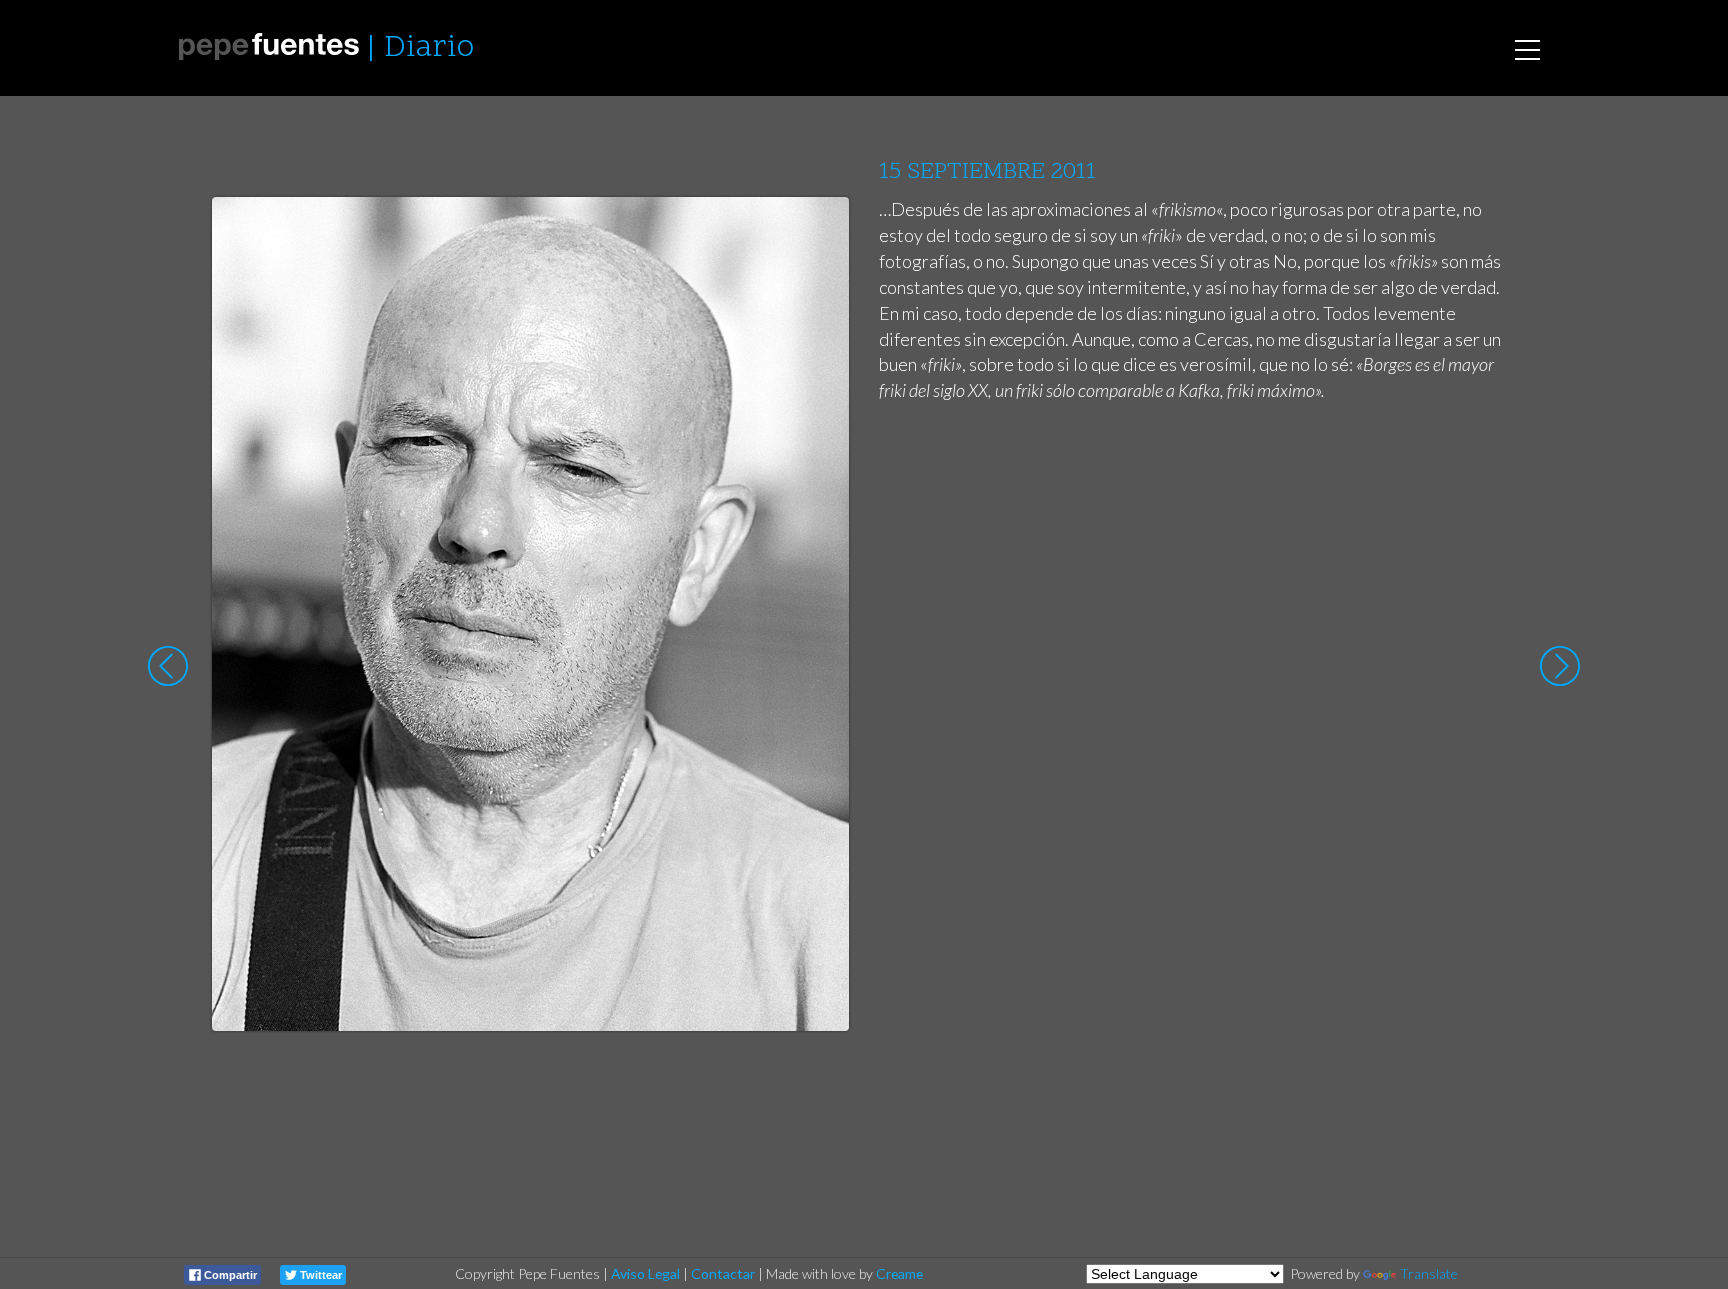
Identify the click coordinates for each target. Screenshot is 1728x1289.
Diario (429, 48)
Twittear (319, 1275)
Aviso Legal (645, 1273)
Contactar (723, 1273)
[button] (818, 231)
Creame (899, 1273)
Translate (1429, 1273)
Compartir (229, 1275)
